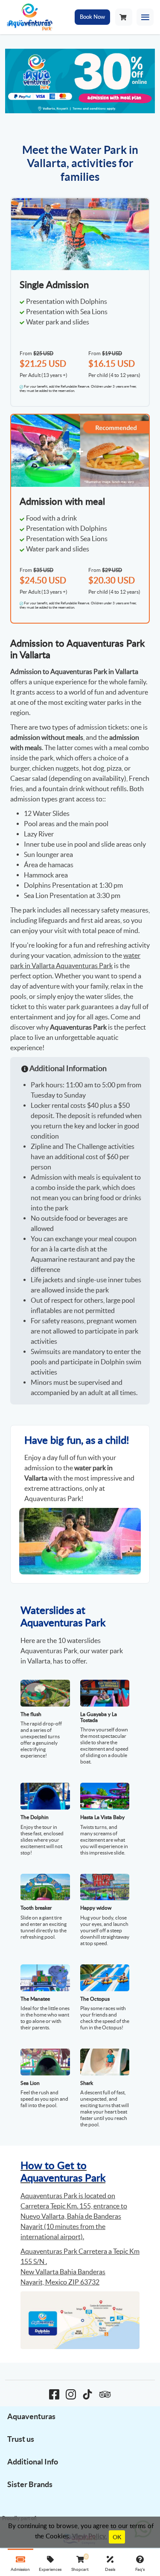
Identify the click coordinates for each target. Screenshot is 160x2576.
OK (117, 2537)
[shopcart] (123, 17)
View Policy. (90, 2536)
